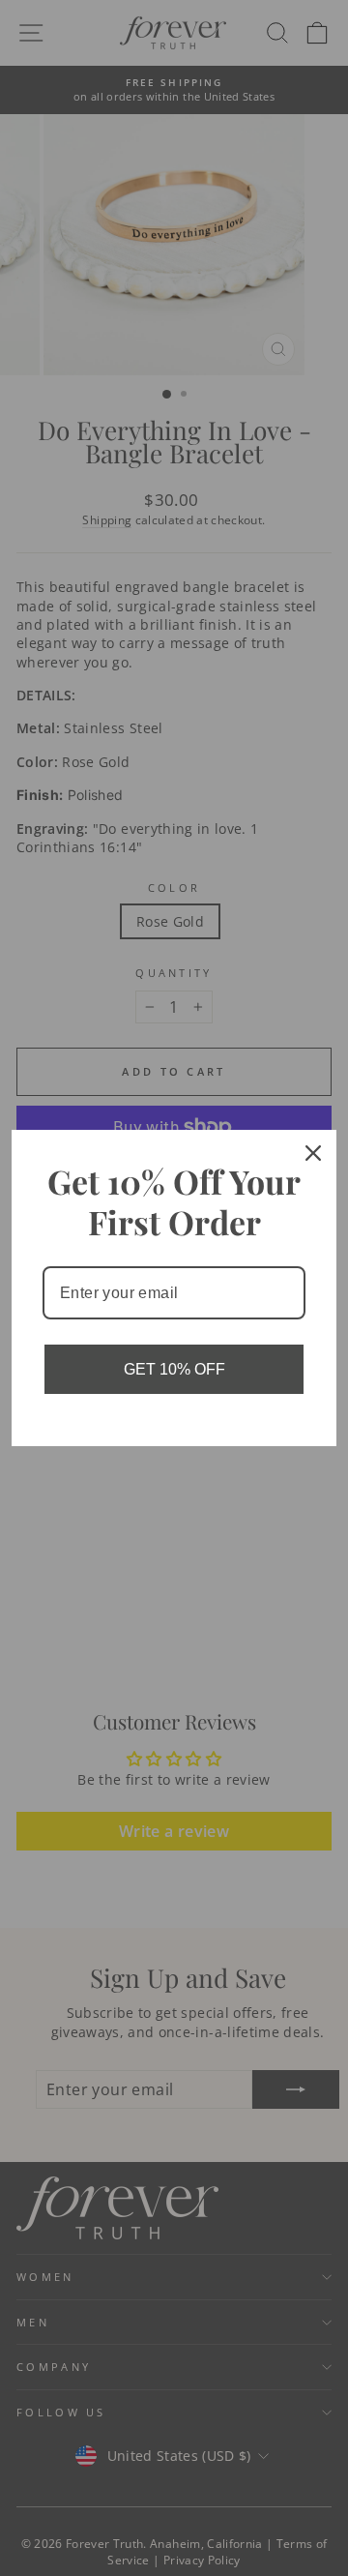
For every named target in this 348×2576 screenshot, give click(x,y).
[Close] (313, 1153)
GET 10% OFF (174, 1369)
